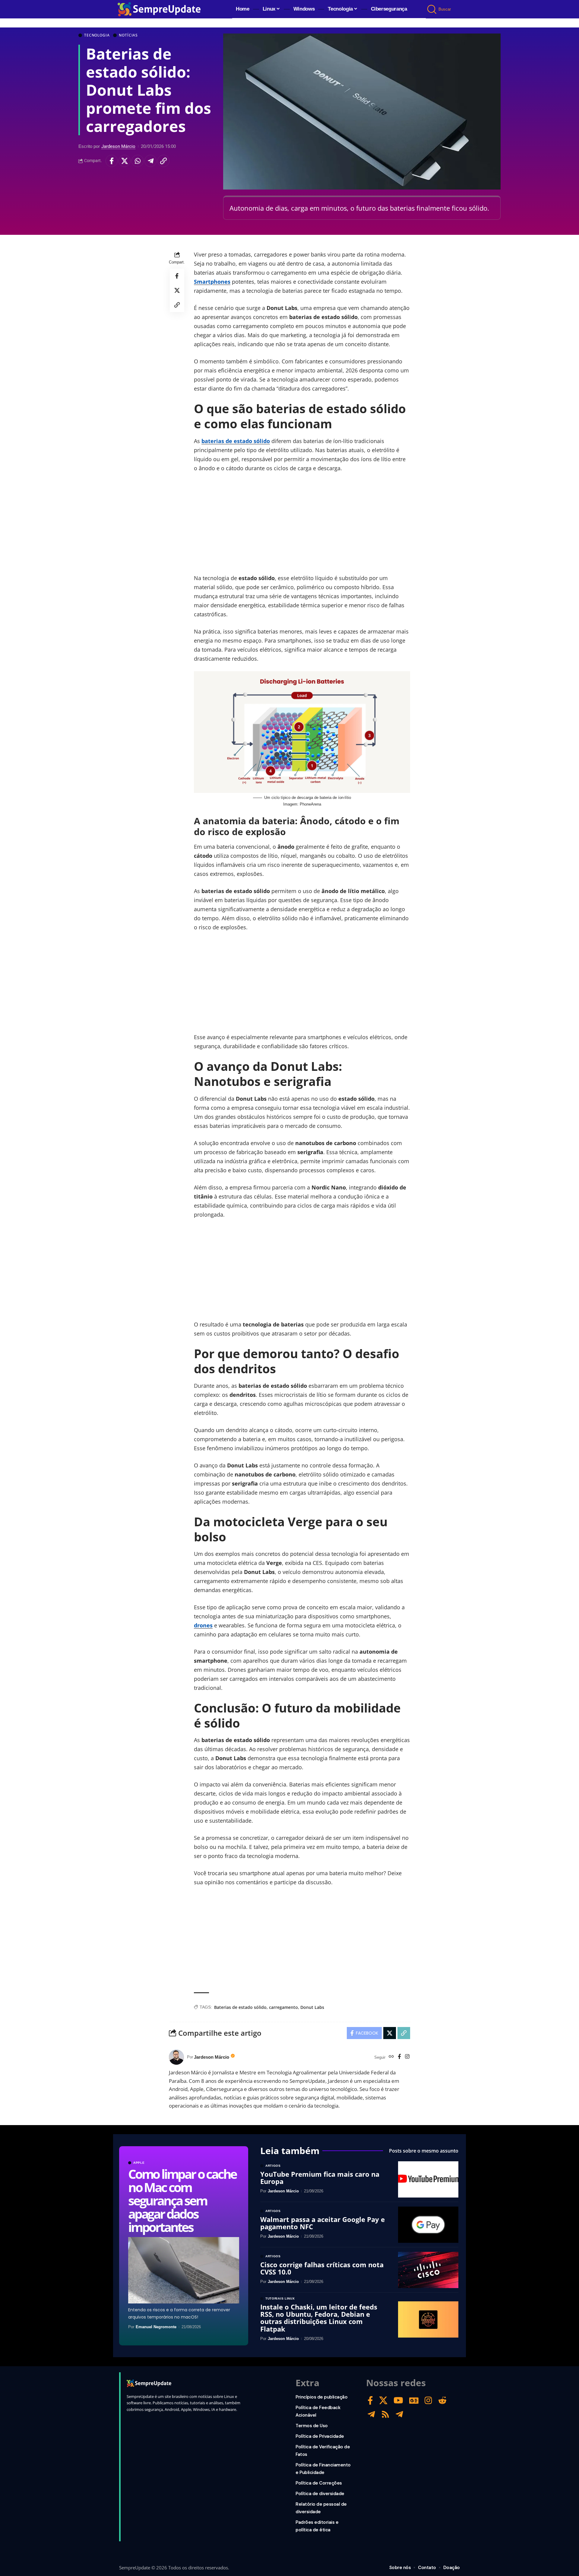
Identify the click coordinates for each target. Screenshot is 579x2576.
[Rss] (385, 2414)
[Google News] (414, 2400)
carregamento (283, 2007)
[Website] (391, 2057)
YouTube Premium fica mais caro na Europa (320, 2178)
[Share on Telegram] (150, 161)
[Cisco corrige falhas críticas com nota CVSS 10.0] (428, 2270)
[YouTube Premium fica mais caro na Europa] (428, 2179)
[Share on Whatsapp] (138, 161)
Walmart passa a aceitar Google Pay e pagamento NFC (323, 2223)
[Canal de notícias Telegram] (399, 2414)
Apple (139, 2163)
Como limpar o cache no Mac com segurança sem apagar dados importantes (182, 2200)
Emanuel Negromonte (156, 2327)
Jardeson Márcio (118, 146)
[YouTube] (398, 2400)
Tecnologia (97, 35)
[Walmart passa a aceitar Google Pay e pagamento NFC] (428, 2225)
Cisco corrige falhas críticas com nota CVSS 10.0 (322, 2268)
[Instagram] (407, 2057)
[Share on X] (125, 161)
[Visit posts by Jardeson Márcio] (176, 2057)
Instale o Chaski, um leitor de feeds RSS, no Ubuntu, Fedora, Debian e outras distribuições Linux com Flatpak (319, 2318)
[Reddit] (442, 2400)
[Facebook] (399, 2057)
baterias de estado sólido (236, 441)
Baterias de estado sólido (240, 2007)
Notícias (128, 35)
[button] (432, 9)
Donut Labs (312, 2007)
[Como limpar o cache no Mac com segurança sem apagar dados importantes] (184, 2270)
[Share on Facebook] (112, 161)
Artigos (273, 2166)
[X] (383, 2400)
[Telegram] (371, 2414)
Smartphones (212, 282)
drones (203, 1625)
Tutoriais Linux (280, 2299)
